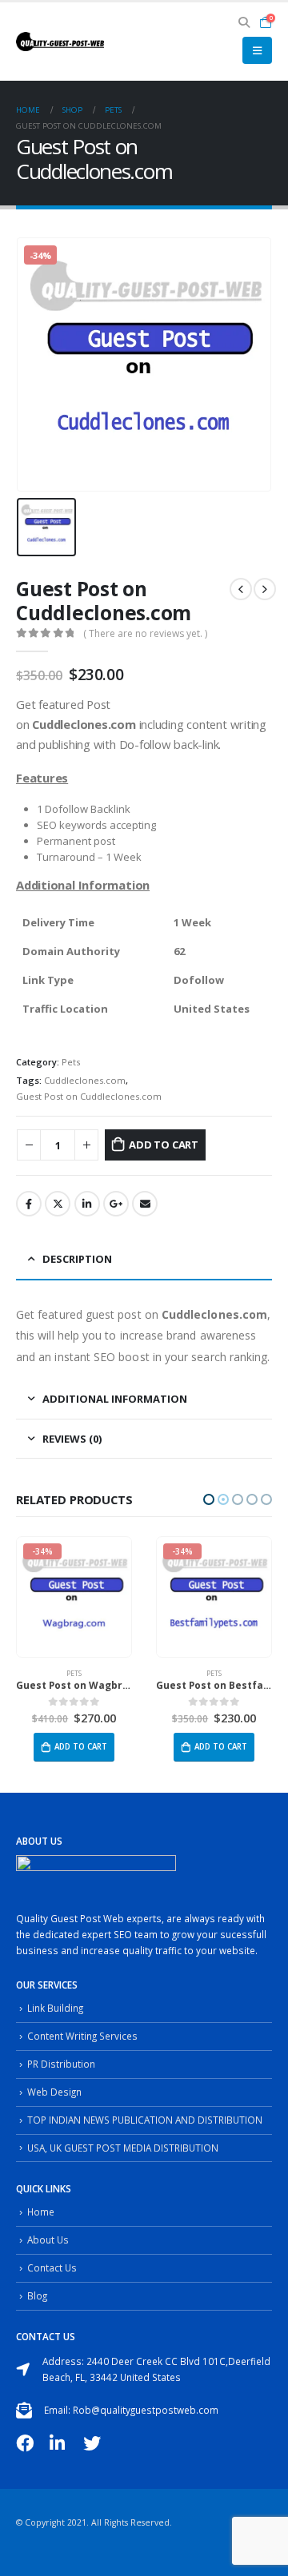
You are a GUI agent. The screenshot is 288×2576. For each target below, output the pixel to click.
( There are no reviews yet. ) (145, 633)
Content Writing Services (82, 2036)
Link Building (55, 2008)
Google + (116, 1204)
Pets (71, 1062)
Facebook (29, 1204)
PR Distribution (61, 2064)
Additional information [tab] (115, 1399)
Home (41, 2212)
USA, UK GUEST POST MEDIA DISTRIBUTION (123, 2148)
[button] (209, 1499)
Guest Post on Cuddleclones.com (89, 1096)
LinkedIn (87, 1204)
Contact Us (52, 2267)
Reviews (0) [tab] (72, 1439)
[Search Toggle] (244, 22)
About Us (48, 2240)
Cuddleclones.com (85, 1080)
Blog (37, 2295)
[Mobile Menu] (257, 50)
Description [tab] (77, 1259)
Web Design (54, 2092)
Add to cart (164, 1145)
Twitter (58, 1204)
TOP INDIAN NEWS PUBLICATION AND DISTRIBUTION (145, 2120)
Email (145, 1204)
